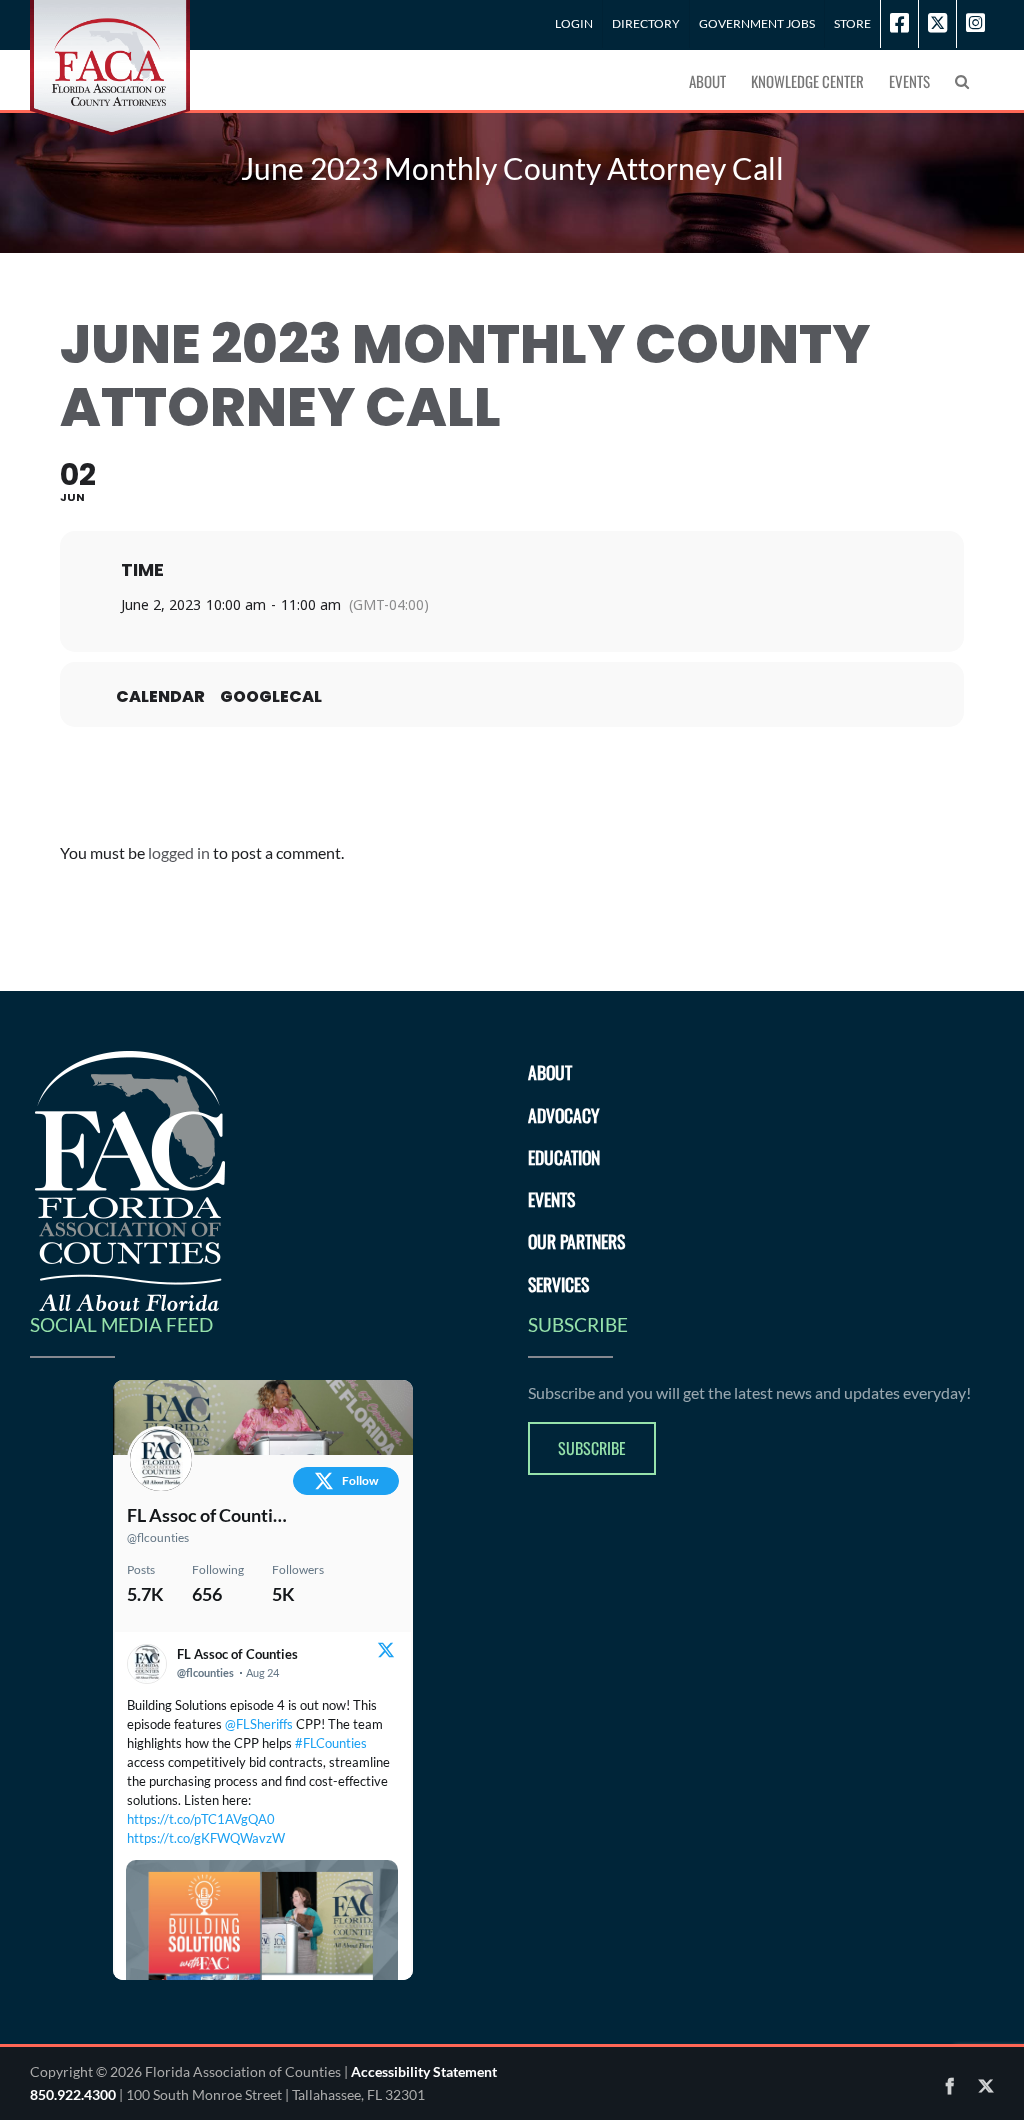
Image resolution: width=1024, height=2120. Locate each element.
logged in (179, 852)
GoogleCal (271, 697)
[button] (962, 80)
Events (551, 1199)
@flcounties (158, 1537)
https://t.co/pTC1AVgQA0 (201, 1819)
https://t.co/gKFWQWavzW (206, 1838)
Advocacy (563, 1115)
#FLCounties (331, 1743)
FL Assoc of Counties (208, 1515)
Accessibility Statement (424, 2071)
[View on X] (386, 1652)
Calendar (160, 697)
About (550, 1072)
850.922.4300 (73, 2094)
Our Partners (576, 1241)
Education (564, 1157)
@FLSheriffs (259, 1724)
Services (558, 1284)
